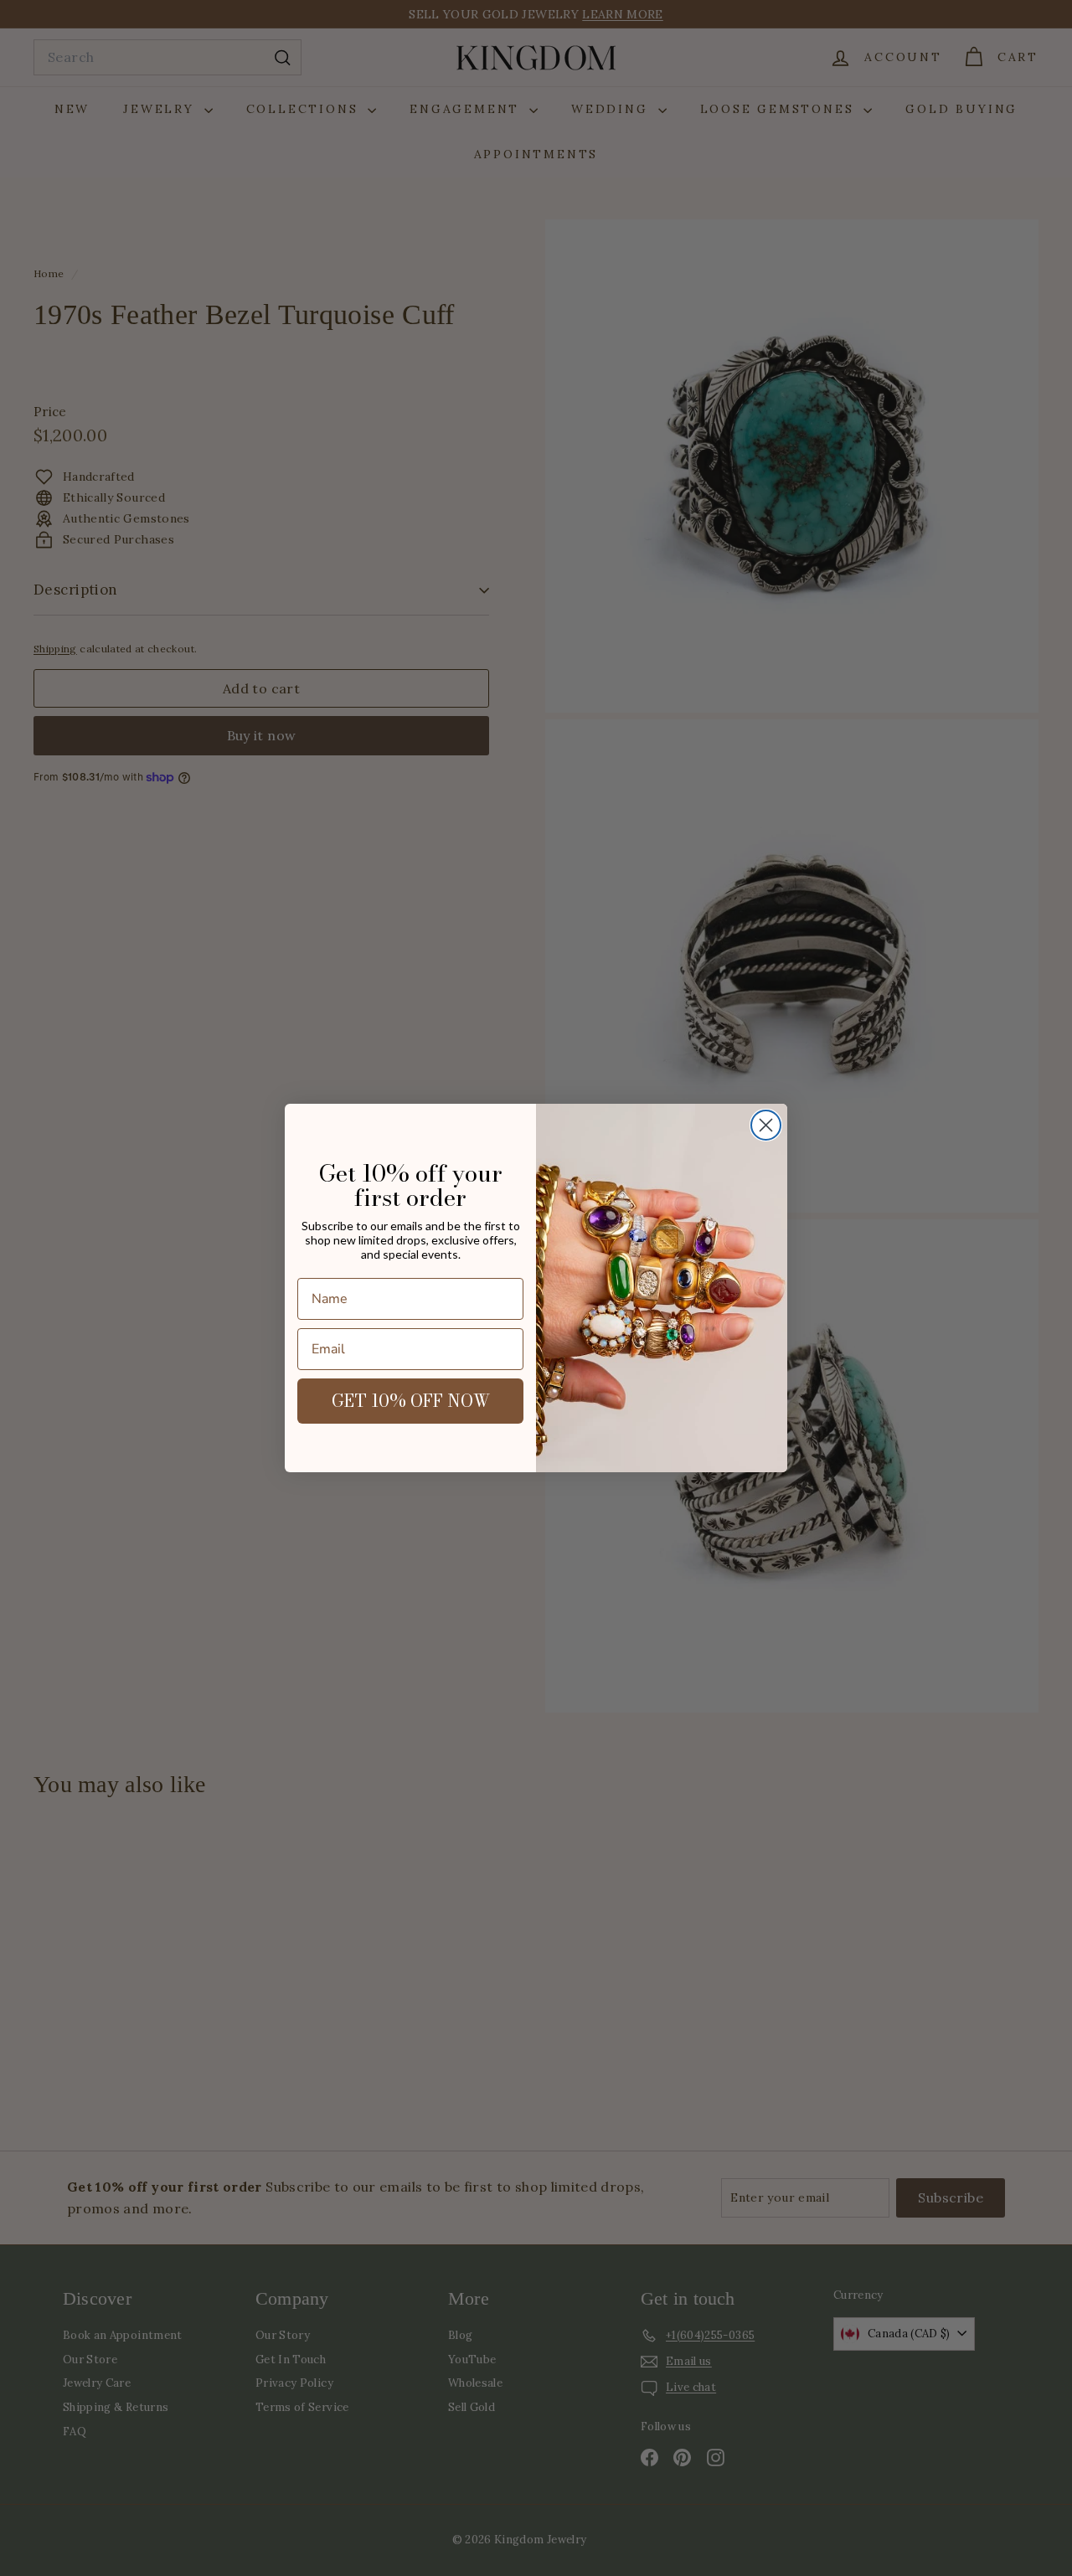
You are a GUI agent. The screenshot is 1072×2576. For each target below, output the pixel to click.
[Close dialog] (766, 1125)
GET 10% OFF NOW (411, 1401)
